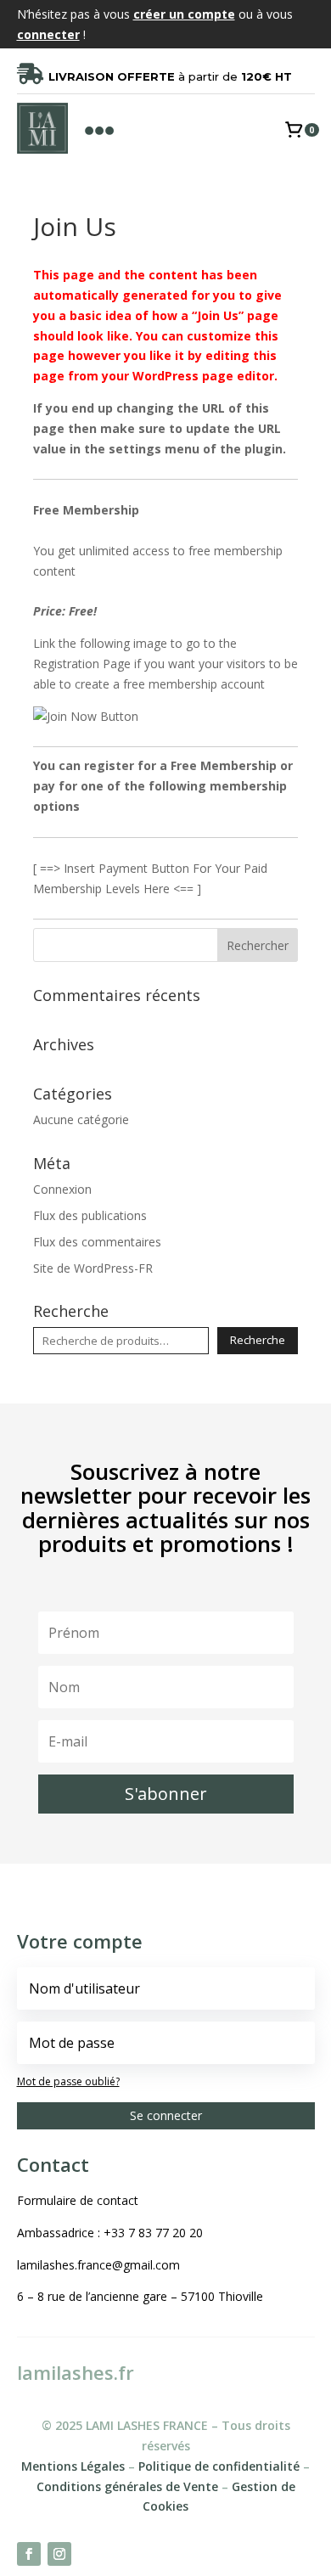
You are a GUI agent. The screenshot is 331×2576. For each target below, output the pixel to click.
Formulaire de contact (78, 2200)
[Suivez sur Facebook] (29, 2554)
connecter (48, 34)
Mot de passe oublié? (68, 2081)
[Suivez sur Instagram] (59, 2554)
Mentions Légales (73, 2466)
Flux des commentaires (97, 1242)
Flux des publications (90, 1215)
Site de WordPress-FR (93, 1268)
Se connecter (166, 2115)
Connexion (62, 1189)
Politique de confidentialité (219, 2466)
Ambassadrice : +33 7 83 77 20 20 (110, 2233)
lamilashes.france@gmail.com (98, 2265)
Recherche (258, 1340)
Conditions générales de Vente (127, 2486)
